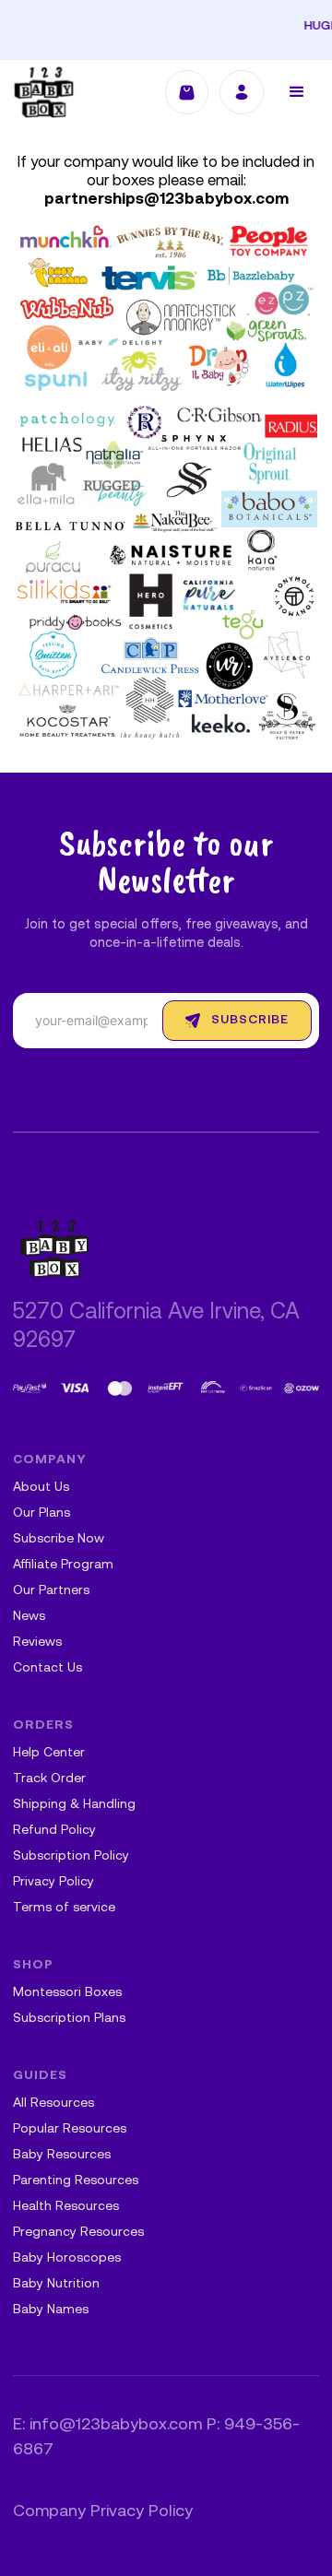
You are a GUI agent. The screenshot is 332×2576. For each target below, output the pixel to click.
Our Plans (41, 1513)
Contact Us (47, 1668)
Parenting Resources (76, 2181)
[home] (44, 92)
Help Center (49, 1753)
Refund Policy (54, 1831)
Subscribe (250, 1020)
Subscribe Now (59, 1539)
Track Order (49, 1779)
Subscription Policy (71, 1856)
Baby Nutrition (56, 2284)
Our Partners (51, 1591)
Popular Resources (70, 2129)
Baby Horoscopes (67, 2258)
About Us (41, 1488)
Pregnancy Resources (78, 2233)
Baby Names (51, 2310)
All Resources (53, 2103)
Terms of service (64, 1908)
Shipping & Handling (74, 1805)
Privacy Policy (53, 1882)
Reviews (37, 1642)
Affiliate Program (63, 1565)
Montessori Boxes (67, 1993)
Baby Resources (62, 2155)
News (29, 1617)
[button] (297, 92)
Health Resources (66, 2207)
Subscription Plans (69, 2019)
